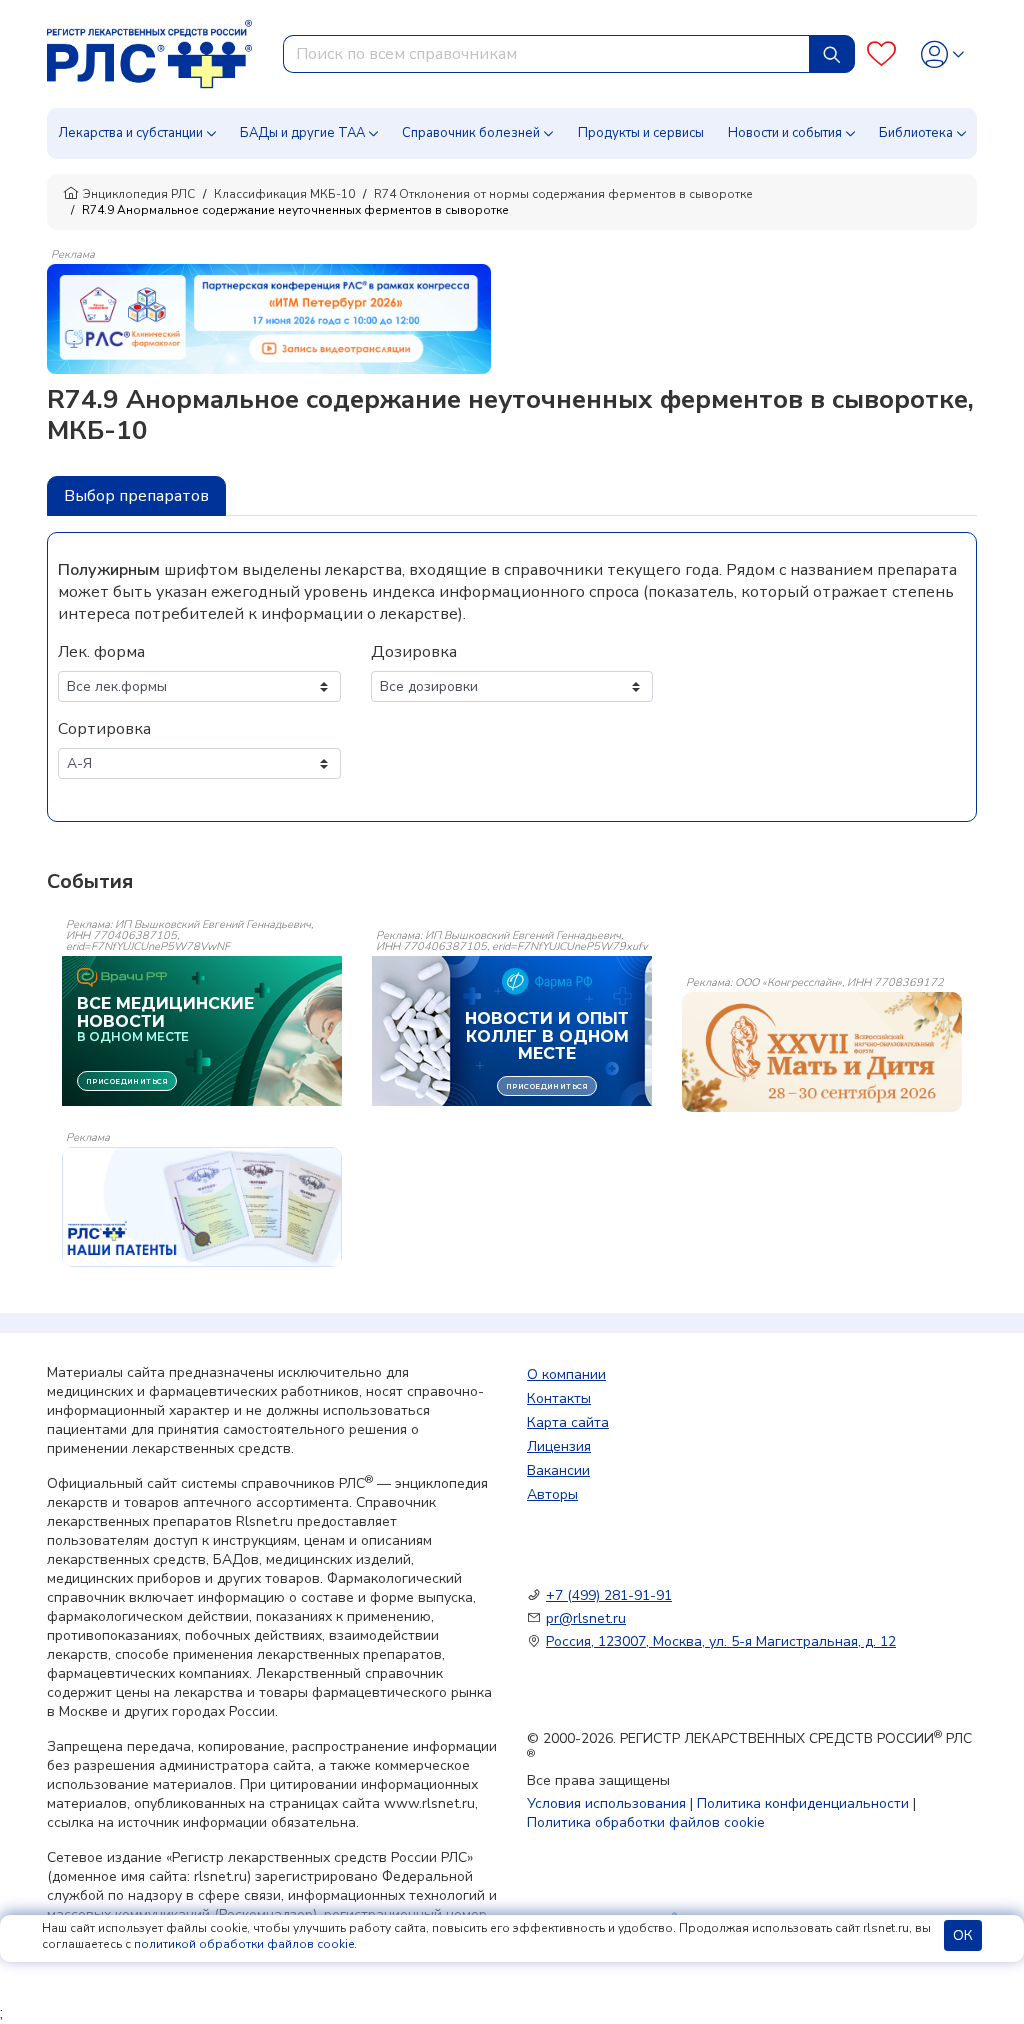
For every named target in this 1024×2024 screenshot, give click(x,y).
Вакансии (558, 1470)
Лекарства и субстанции (130, 133)
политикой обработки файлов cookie (244, 1944)
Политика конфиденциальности (803, 1803)
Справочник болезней (471, 133)
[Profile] (942, 54)
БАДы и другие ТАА (302, 133)
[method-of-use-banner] (269, 318)
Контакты (559, 1398)
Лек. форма (101, 652)
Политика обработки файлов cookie (646, 1822)
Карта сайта (568, 1422)
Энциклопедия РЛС (139, 194)
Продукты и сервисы (641, 133)
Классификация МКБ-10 (284, 194)
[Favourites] (881, 54)
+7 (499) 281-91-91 (609, 1595)
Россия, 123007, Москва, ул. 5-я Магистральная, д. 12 (721, 1641)
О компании (566, 1374)
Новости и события (785, 133)
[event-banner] (822, 1052)
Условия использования (606, 1803)
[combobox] (546, 54)
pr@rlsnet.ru (586, 1618)
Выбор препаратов (136, 496)
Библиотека (916, 133)
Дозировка (414, 652)
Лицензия (559, 1446)
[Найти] (832, 54)
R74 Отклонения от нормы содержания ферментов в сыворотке (563, 194)
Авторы (552, 1494)
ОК (963, 1935)
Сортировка (104, 729)
